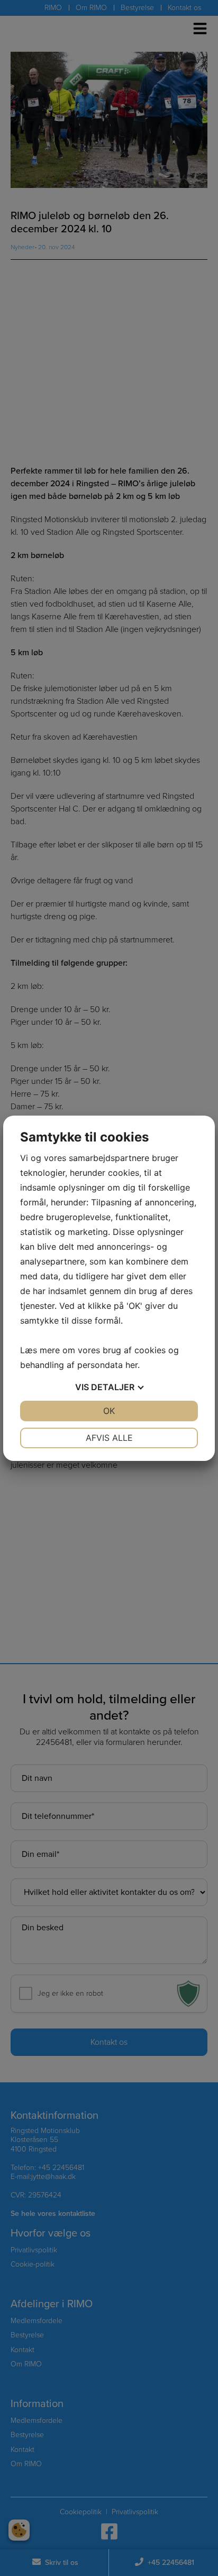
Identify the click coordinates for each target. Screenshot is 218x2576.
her (131, 1365)
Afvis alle (109, 1438)
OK (109, 1411)
